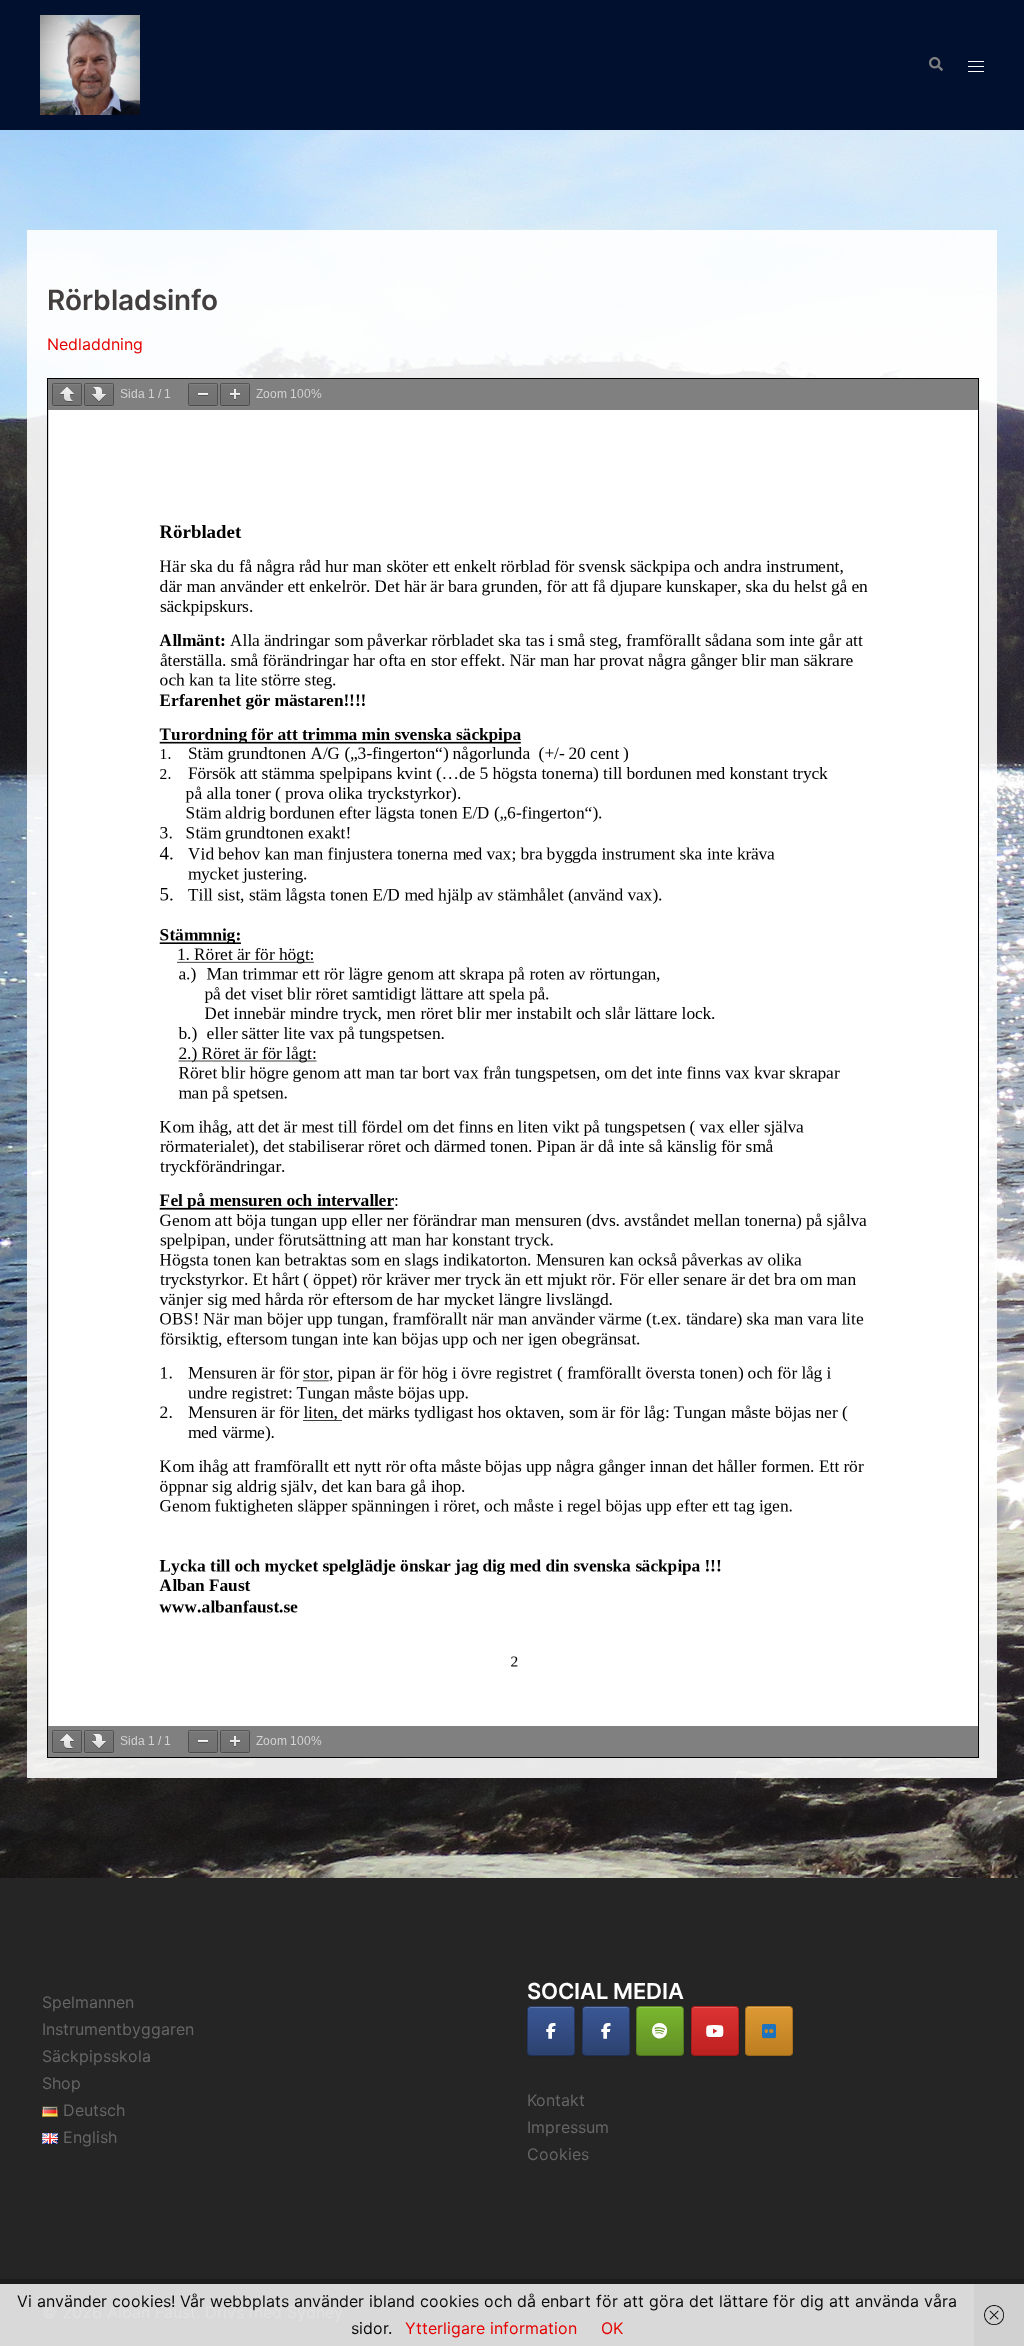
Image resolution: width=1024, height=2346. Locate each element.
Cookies (558, 2154)
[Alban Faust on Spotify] (660, 2031)
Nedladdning (95, 344)
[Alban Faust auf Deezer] (769, 2031)
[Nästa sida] (99, 394)
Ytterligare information (491, 2328)
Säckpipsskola (96, 2056)
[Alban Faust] (90, 63)
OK (612, 2328)
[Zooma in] (235, 394)
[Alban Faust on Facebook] (551, 2031)
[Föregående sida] (67, 394)
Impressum (568, 2127)
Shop (61, 2083)
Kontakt (556, 2100)
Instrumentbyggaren (118, 2029)
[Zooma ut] (203, 394)
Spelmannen (88, 2002)
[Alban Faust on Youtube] (715, 2031)
